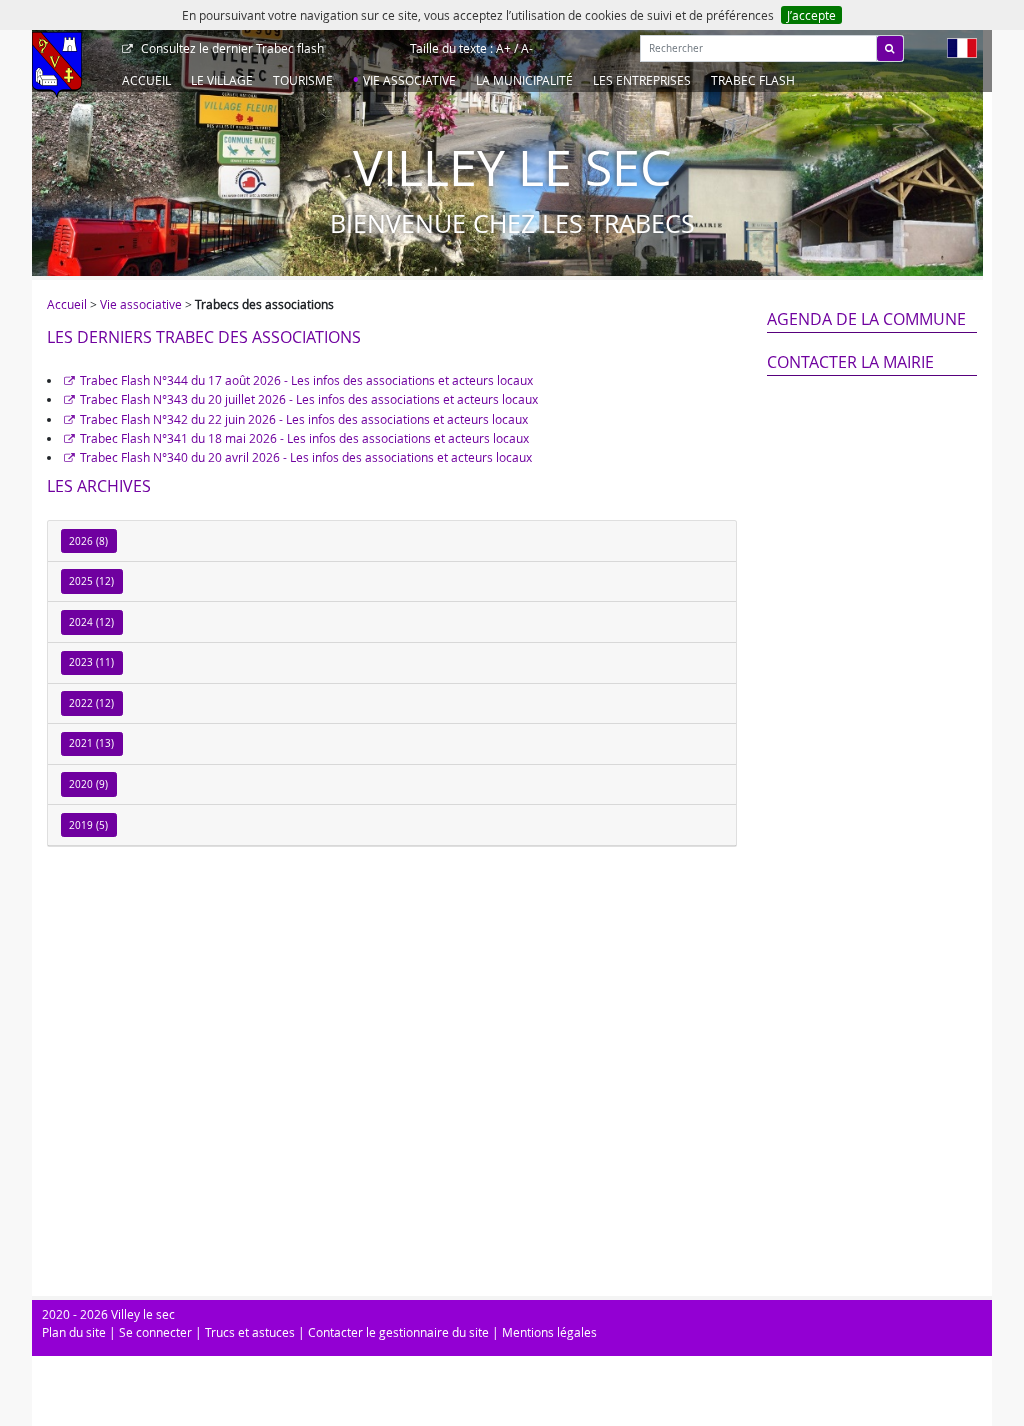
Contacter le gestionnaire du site (398, 1332)
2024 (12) (91, 622)
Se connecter (155, 1332)
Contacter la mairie (850, 362)
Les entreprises (642, 80)
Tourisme (303, 80)
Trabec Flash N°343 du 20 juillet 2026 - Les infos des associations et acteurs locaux (309, 399)
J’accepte (811, 15)
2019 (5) (88, 825)
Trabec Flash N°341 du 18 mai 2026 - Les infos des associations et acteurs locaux (304, 438)
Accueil (146, 80)
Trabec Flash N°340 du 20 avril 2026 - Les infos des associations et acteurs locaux (306, 457)
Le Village (222, 80)
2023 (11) (91, 662)
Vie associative (409, 80)
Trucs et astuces (250, 1332)
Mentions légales (549, 1332)
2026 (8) (88, 541)
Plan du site (74, 1332)
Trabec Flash (753, 80)
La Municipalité (524, 80)
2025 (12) (91, 581)
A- (527, 48)
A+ (503, 48)
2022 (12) (91, 703)
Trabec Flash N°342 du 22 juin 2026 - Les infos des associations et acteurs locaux (304, 419)
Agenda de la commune (866, 319)
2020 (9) (88, 784)
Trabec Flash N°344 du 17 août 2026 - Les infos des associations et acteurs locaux (306, 380)
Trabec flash (232, 48)
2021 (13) (91, 743)
